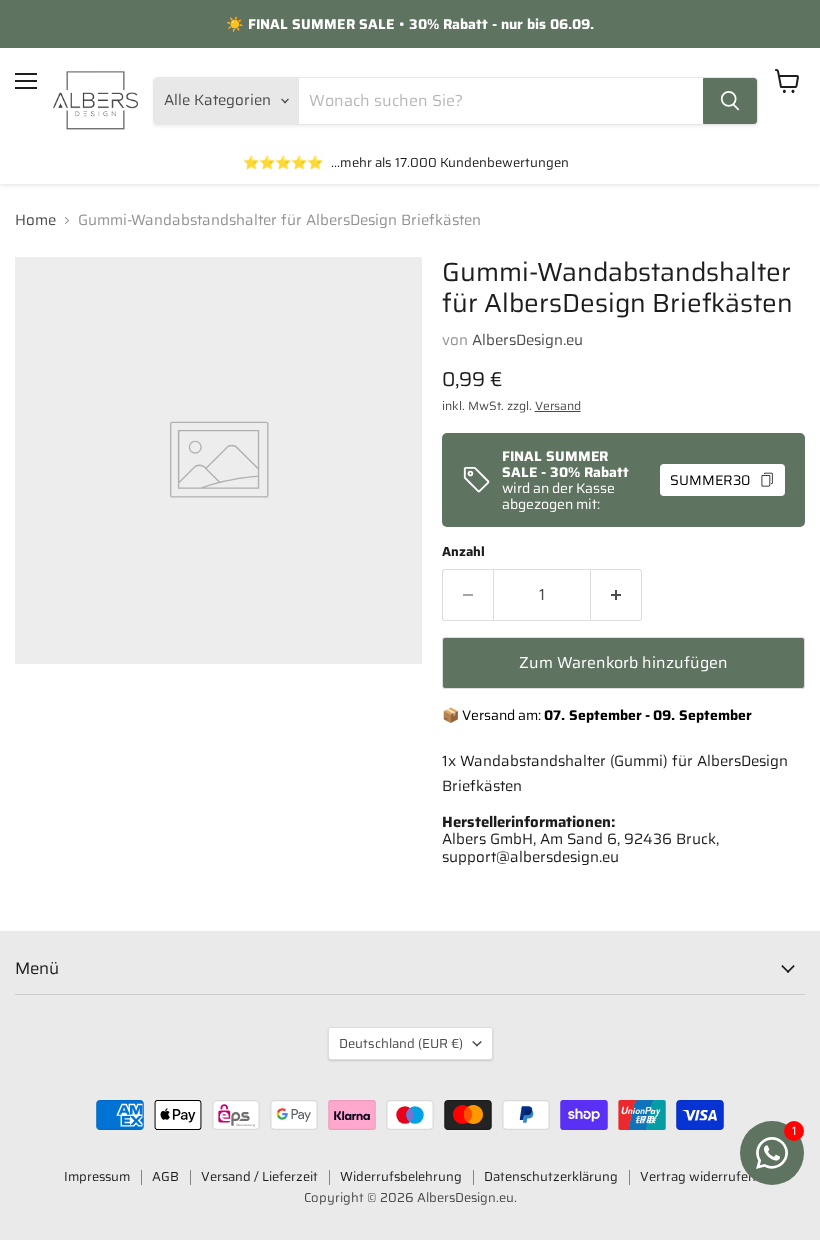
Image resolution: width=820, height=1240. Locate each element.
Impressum (97, 1176)
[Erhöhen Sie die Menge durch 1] (616, 595)
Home (35, 220)
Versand (558, 405)
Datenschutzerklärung (551, 1176)
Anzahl (463, 551)
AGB (165, 1176)
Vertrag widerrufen (698, 1176)
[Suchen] (730, 101)
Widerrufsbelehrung (401, 1176)
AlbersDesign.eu (527, 340)
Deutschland (401, 1043)
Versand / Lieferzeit (259, 1176)
